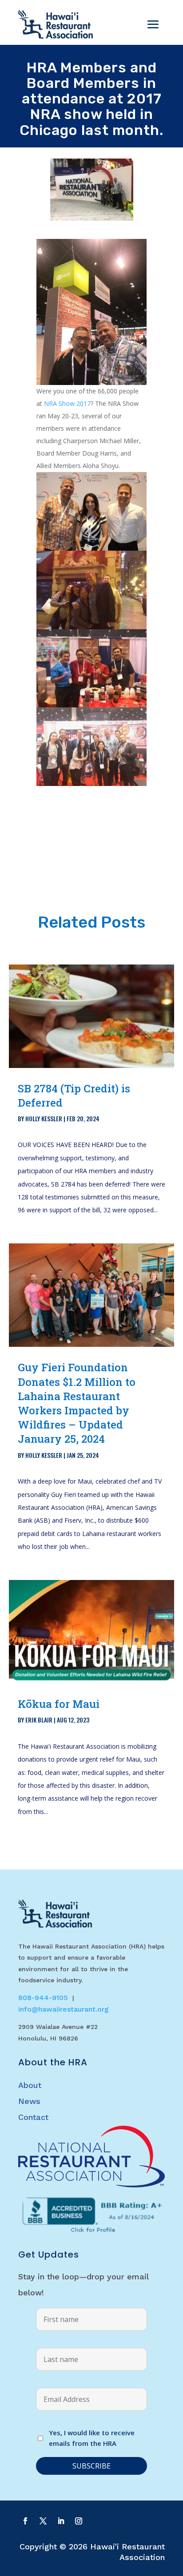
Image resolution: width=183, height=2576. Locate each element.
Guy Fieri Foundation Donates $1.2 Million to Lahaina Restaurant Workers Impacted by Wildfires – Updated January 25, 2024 (77, 1403)
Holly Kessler (44, 1118)
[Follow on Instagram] (79, 2521)
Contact (33, 2117)
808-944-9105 (43, 1998)
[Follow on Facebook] (25, 2521)
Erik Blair (39, 1720)
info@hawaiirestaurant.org (64, 2009)
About (30, 2085)
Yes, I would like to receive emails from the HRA (92, 2438)
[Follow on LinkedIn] (61, 2521)
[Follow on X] (43, 2521)
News (29, 2101)
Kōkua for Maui (59, 1704)
